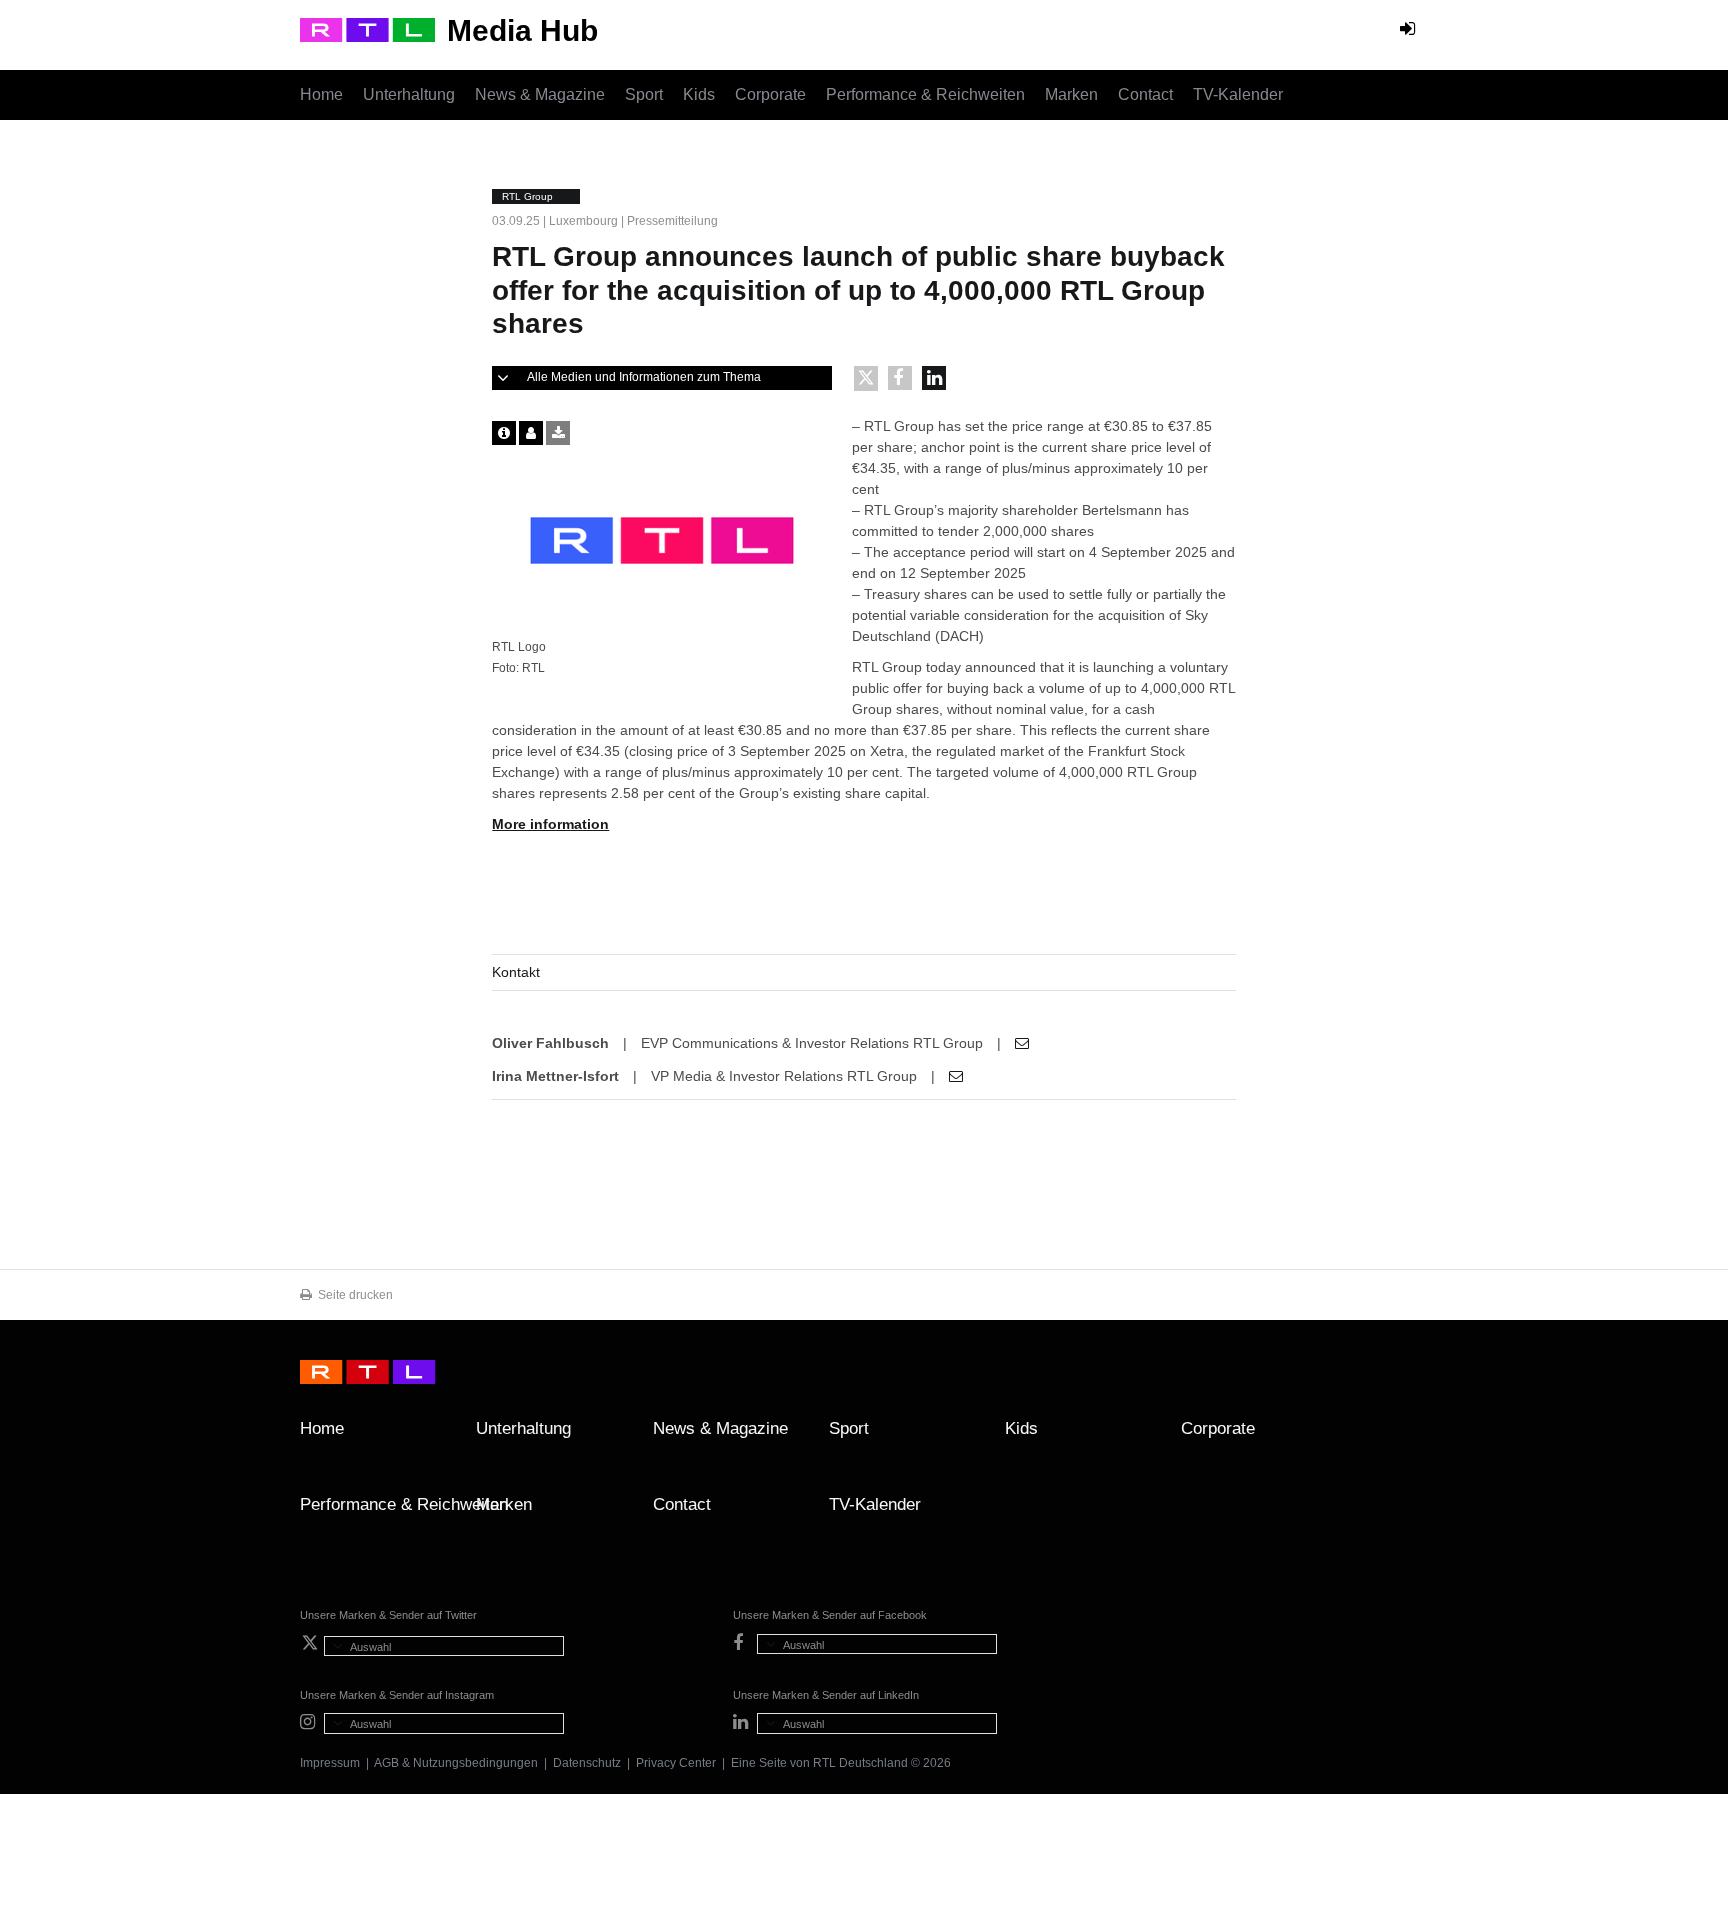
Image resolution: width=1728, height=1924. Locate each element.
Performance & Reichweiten (925, 94)
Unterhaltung (409, 94)
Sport (644, 94)
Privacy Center (676, 1763)
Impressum (330, 1763)
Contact (1145, 94)
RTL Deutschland (860, 1763)
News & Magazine (540, 94)
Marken (1071, 94)
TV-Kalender (1238, 94)
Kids (699, 94)
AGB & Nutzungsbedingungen (456, 1763)
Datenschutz (587, 1763)
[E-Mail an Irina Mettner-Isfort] (956, 1076)
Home (321, 94)
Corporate (770, 94)
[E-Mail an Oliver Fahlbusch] (1022, 1043)
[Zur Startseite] (367, 30)
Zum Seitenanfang (1408, 1436)
